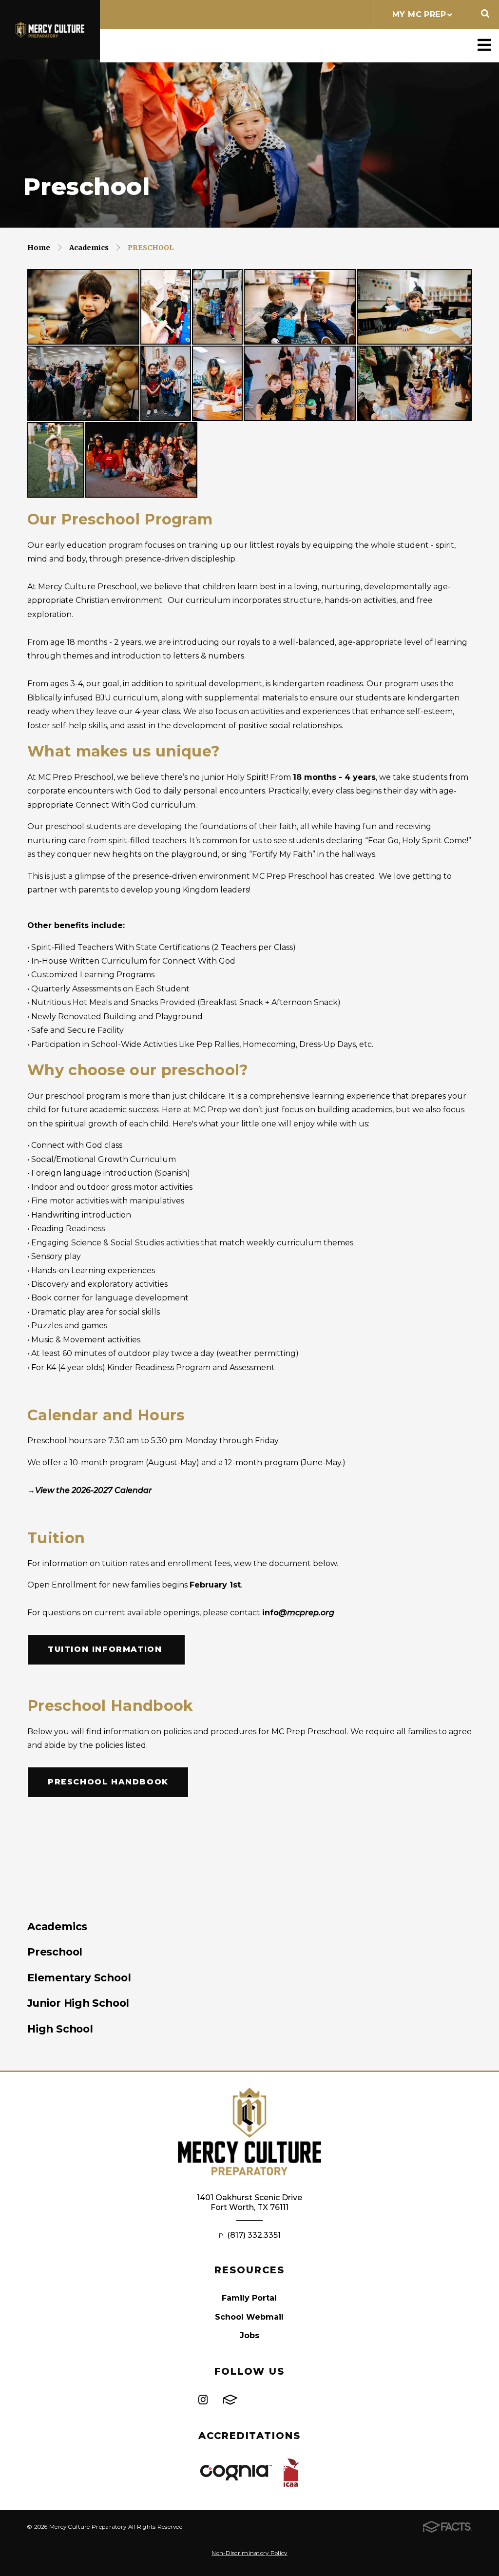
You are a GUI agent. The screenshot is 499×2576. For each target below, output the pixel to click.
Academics (89, 248)
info (298, 1613)
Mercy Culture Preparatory (50, 30)
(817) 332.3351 (254, 2235)
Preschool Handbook (108, 1782)
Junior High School (78, 2003)
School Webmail (249, 2317)
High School (60, 2029)
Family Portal (249, 2298)
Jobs (249, 2335)
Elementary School (79, 1977)
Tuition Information (106, 1649)
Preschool (151, 248)
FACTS (230, 2400)
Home (39, 248)
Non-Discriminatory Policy (249, 2553)
